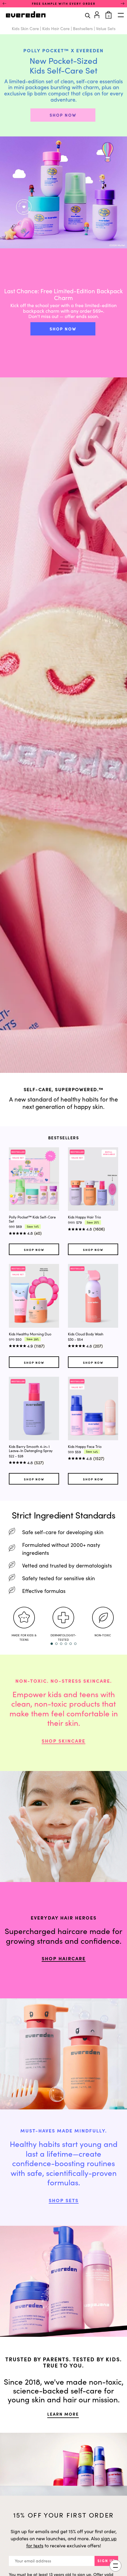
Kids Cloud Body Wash (86, 1334)
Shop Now (34, 1250)
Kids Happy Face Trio (85, 1446)
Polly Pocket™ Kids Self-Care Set (32, 1219)
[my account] (98, 14)
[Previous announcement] (4, 4)
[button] (52, 1644)
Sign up (106, 2561)
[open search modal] (88, 15)
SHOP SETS (64, 2200)
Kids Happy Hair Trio (84, 1217)
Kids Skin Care (25, 28)
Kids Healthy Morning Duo (30, 1334)
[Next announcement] (123, 4)
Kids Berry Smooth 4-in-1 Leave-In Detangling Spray (31, 1449)
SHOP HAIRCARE (64, 1958)
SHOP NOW (63, 115)
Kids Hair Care (56, 28)
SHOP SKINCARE (63, 1741)
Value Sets (106, 28)
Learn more (63, 2414)
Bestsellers (83, 28)
